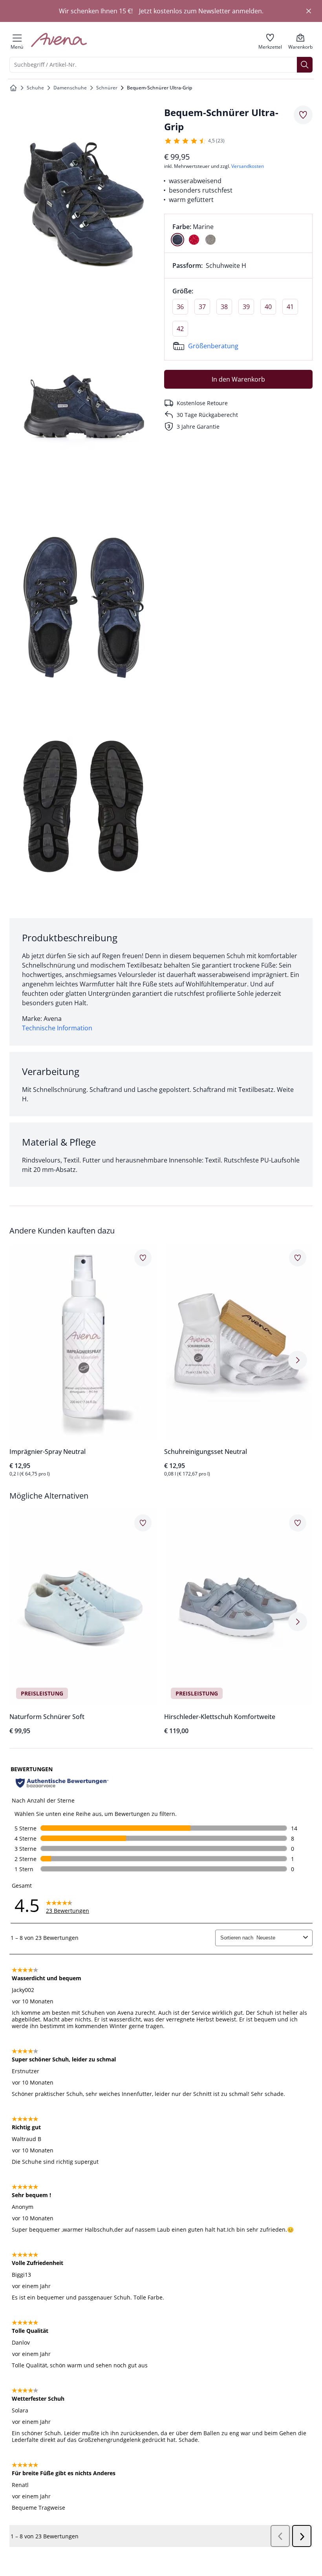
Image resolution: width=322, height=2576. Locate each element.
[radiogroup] (238, 233)
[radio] (177, 240)
